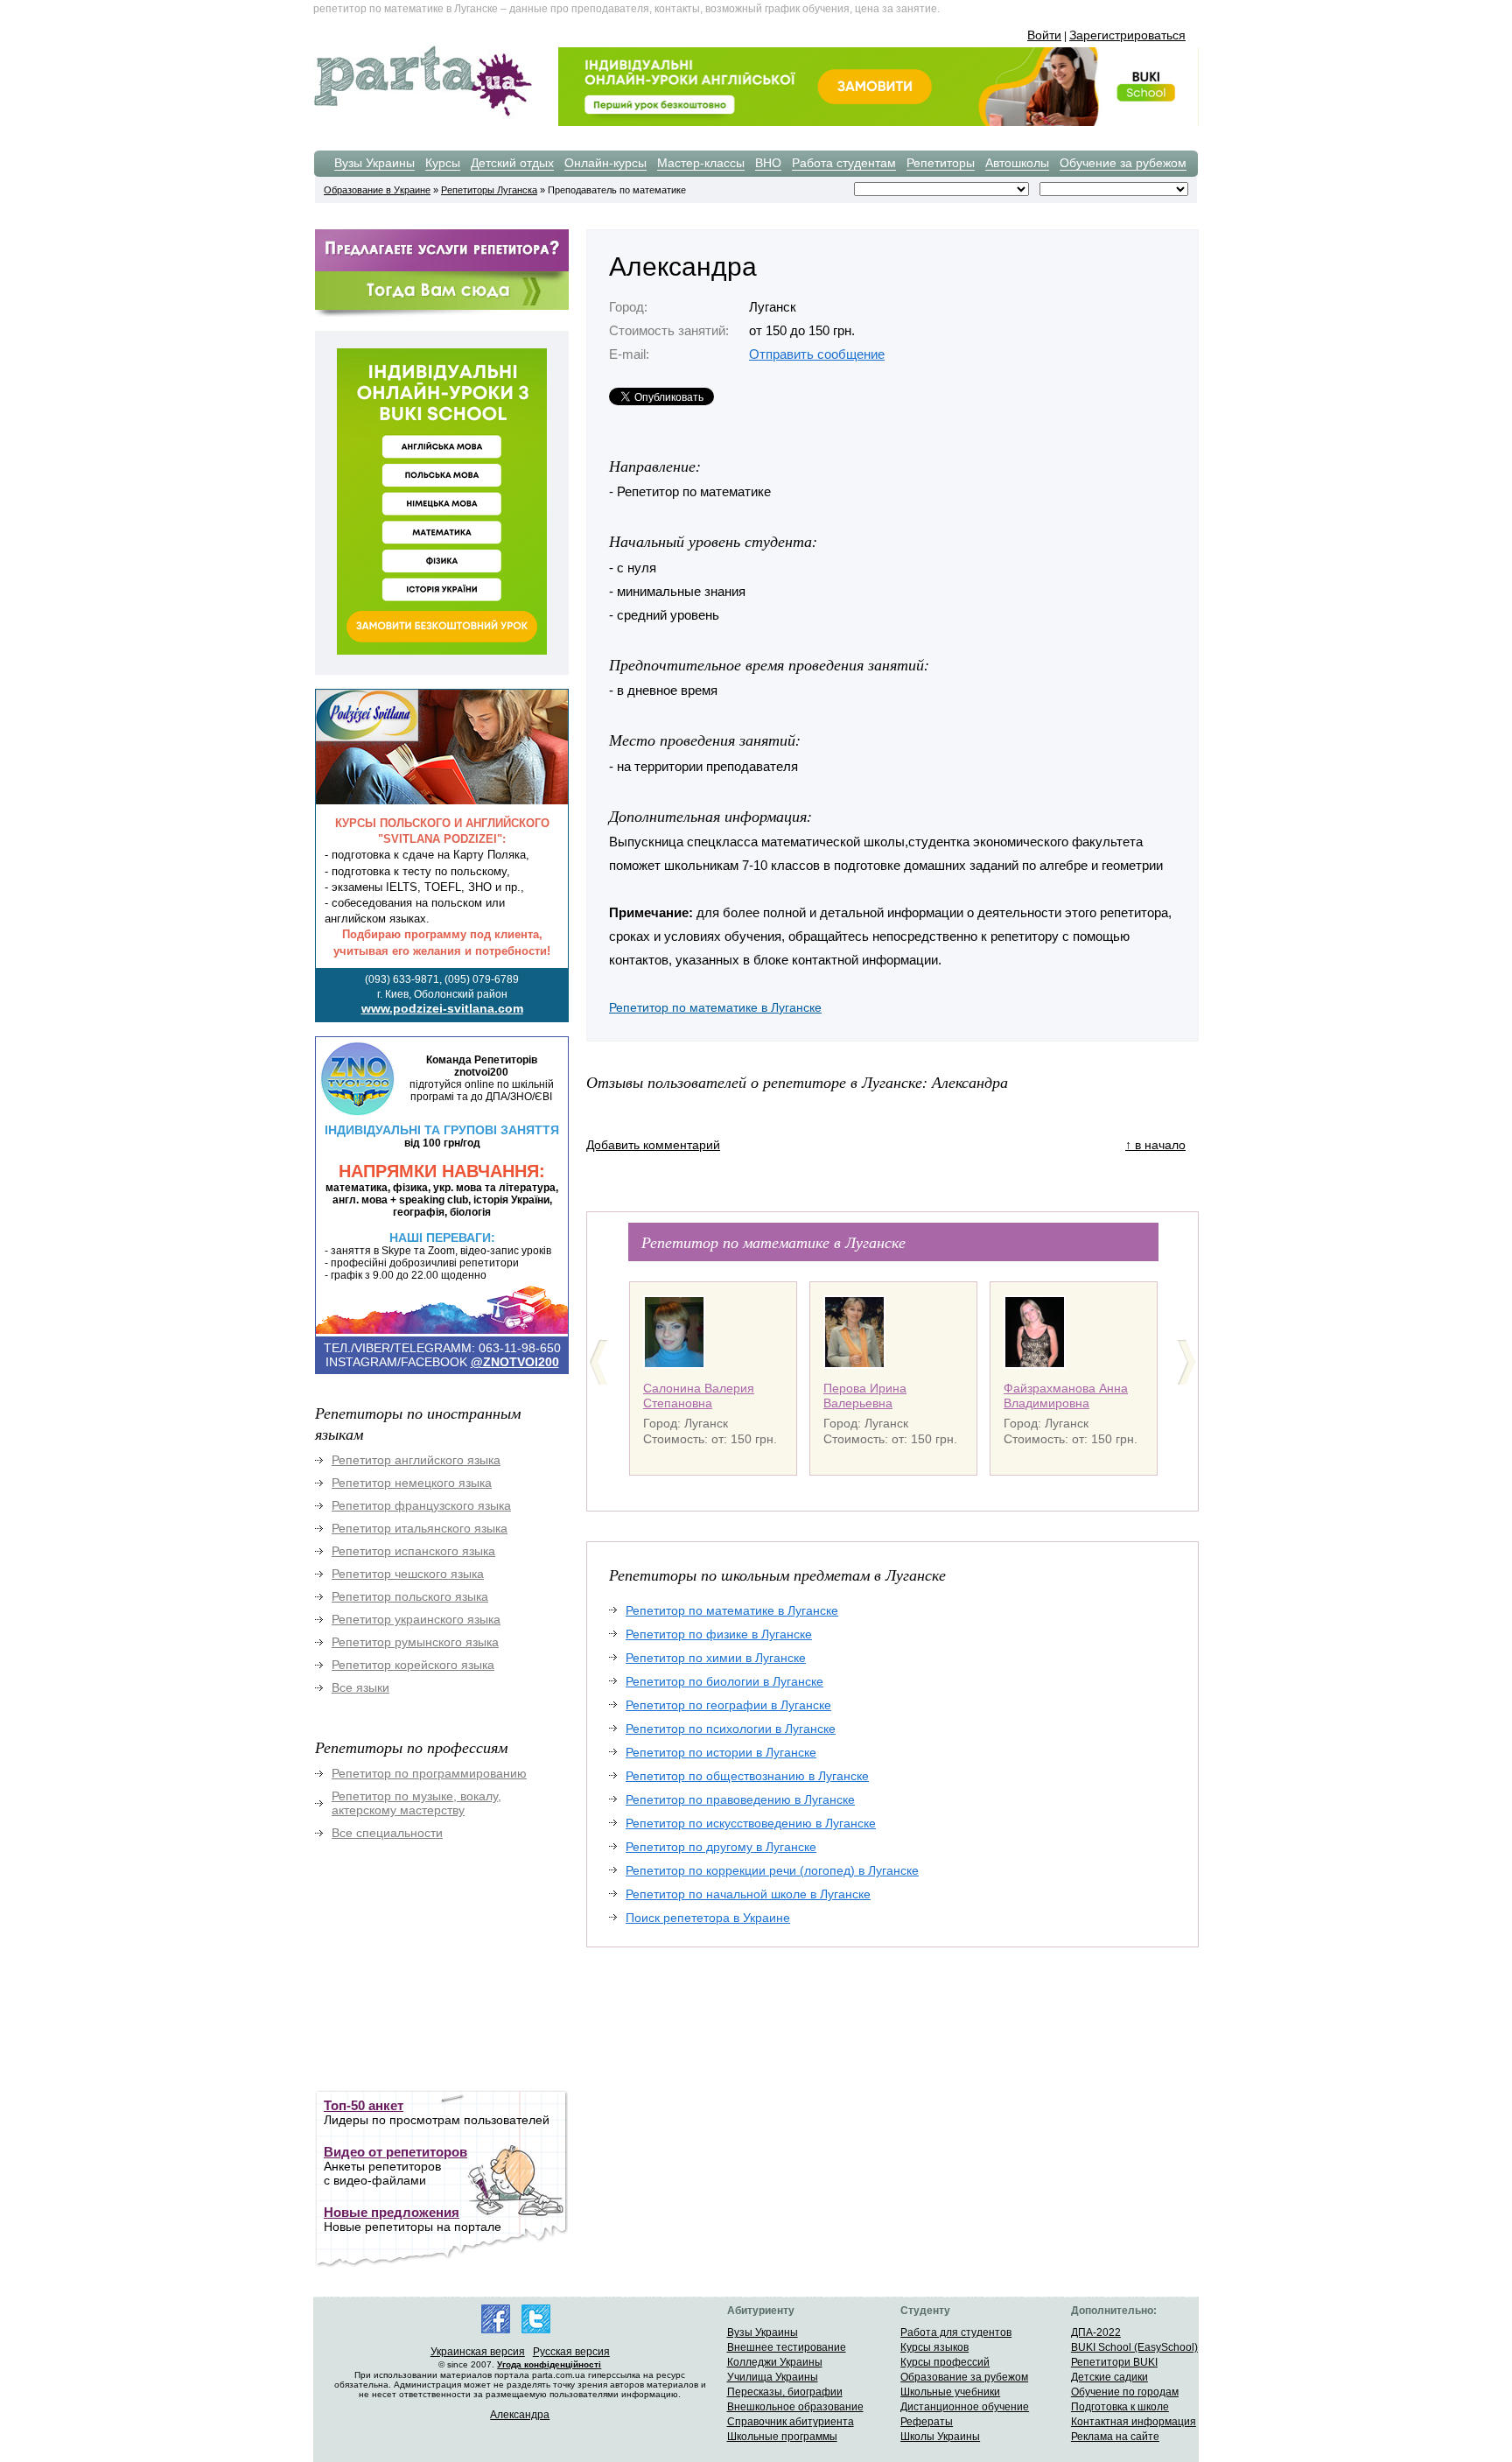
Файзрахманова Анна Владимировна (1066, 1396)
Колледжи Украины (775, 2362)
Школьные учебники (950, 2392)
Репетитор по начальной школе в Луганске (748, 1894)
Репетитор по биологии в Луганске (724, 1681)
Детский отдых (512, 163)
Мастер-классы (701, 163)
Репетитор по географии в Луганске (728, 1705)
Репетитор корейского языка (413, 1665)
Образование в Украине (377, 190)
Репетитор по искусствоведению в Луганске (751, 1823)
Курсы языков (934, 2347)
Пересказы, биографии (785, 2392)
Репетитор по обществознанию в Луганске (747, 1776)
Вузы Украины (374, 163)
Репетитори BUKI (1114, 2362)
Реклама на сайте (1115, 2437)
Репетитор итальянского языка (420, 1528)
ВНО (768, 163)
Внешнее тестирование (787, 2347)
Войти (1044, 35)
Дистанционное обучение (965, 2407)
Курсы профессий (945, 2362)
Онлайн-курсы (605, 163)
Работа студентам (844, 163)
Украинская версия (478, 2352)
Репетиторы (941, 163)
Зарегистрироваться (1127, 35)
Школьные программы (782, 2437)
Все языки (360, 1687)
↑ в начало (1155, 1145)
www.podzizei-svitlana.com (442, 1008)
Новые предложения (392, 2212)
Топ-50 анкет (364, 2105)
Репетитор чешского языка (408, 1574)
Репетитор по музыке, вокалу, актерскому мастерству (416, 1803)
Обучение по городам (1125, 2392)
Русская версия (571, 2352)
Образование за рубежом (964, 2377)
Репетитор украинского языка (416, 1619)
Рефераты (927, 2422)
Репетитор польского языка (410, 1596)
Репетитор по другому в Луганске (721, 1847)
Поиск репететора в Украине (708, 1918)
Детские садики (1109, 2377)
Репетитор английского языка (416, 1460)
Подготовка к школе (1120, 2407)
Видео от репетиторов (395, 2152)
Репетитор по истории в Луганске (721, 1752)
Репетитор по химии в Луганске (716, 1658)
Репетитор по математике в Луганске (715, 1007)
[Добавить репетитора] (442, 269)
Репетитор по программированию (429, 1773)
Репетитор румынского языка (415, 1642)
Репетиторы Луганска (489, 190)
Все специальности (387, 1833)
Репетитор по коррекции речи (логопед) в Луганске (772, 1870)
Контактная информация (1134, 2422)
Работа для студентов (956, 2332)
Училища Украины (773, 2377)
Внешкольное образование (795, 2407)
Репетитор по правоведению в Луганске (740, 1799)
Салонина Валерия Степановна (699, 1396)
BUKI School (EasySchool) (1134, 2347)
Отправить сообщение (817, 354)
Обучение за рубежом (1123, 163)
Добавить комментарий (653, 1145)
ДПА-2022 (1096, 2332)
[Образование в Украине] (423, 116)
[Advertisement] (446, 1977)
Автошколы (1017, 163)
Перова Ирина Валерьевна (865, 1396)
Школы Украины (940, 2437)
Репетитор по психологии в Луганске (731, 1729)
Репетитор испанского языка (413, 1551)
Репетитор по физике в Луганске (719, 1634)
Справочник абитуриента (791, 2422)
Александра (520, 2415)
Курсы (443, 163)
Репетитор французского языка (421, 1505)
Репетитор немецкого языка (412, 1483)
